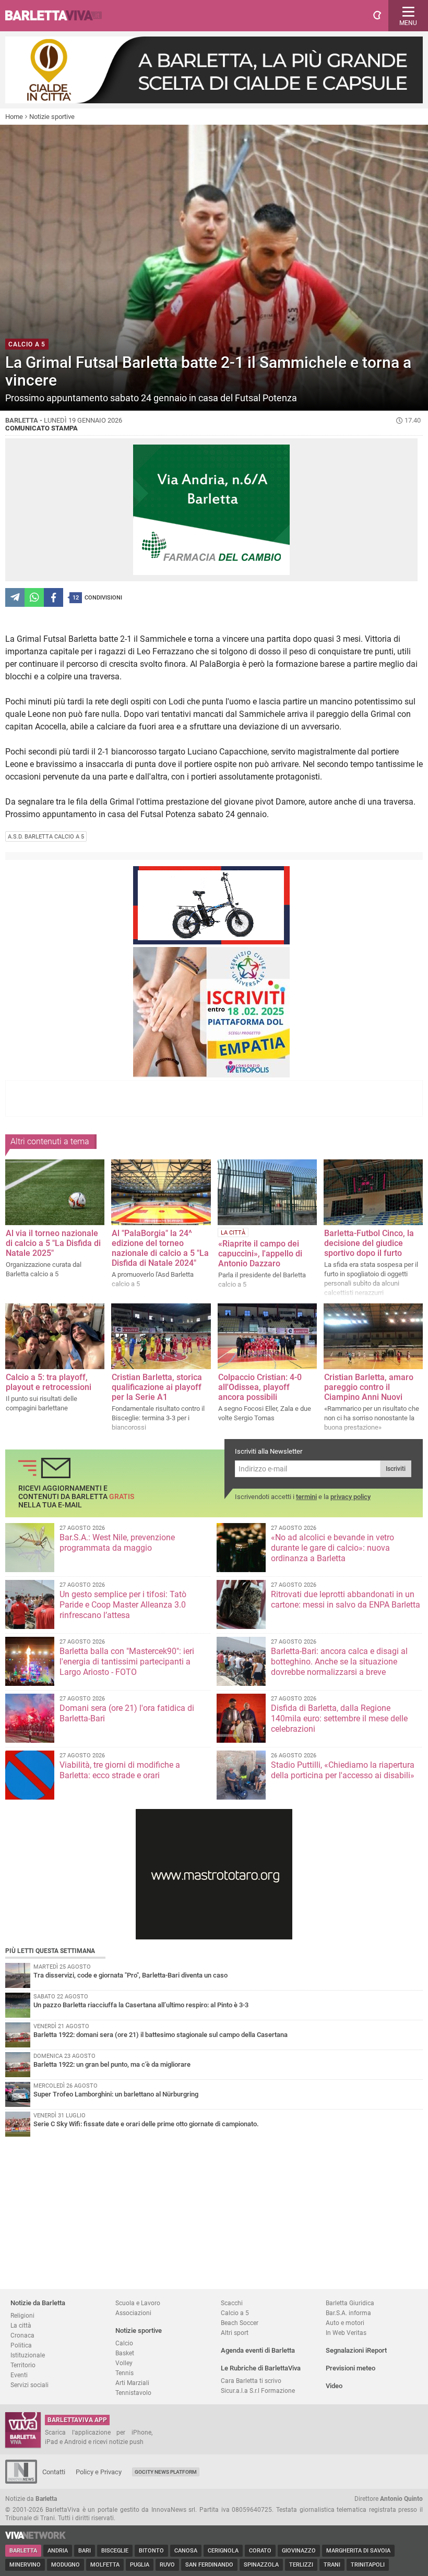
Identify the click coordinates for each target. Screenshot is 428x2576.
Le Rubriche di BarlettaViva (261, 2368)
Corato (260, 2551)
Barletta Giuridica (350, 2303)
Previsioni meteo (350, 2368)
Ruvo (167, 2565)
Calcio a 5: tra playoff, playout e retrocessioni (49, 1382)
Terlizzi (301, 2565)
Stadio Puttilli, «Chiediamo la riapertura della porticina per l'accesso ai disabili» (343, 1770)
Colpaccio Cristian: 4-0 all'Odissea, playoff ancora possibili (260, 1387)
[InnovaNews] (21, 2481)
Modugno (66, 2565)
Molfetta (105, 2565)
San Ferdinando (209, 2565)
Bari (85, 2551)
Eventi (19, 2375)
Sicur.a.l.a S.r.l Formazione (258, 2391)
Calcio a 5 (235, 2313)
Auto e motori (345, 2323)
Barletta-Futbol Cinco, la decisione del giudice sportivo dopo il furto (369, 1243)
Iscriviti (396, 1469)
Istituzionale (28, 2355)
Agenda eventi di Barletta (258, 2350)
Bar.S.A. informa (348, 2313)
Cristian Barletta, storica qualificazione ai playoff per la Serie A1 (157, 1387)
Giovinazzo (299, 2551)
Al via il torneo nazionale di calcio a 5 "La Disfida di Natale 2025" (53, 1243)
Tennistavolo (133, 2393)
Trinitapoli (368, 2565)
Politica (21, 2345)
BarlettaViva (58, 16)
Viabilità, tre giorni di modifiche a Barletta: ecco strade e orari (120, 1770)
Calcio (124, 2343)
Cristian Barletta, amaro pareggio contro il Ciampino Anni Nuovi (369, 1387)
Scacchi (232, 2303)
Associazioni (133, 2313)
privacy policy (350, 1497)
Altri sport (235, 2333)
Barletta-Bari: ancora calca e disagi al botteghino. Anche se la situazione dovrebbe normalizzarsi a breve (339, 1662)
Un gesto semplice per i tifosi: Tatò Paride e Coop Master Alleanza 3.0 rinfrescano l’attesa (123, 1605)
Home (14, 117)
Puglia (140, 2565)
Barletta (23, 2551)
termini (306, 1497)
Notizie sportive (52, 117)
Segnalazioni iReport (356, 2350)
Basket (125, 2353)
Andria (58, 2551)
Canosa (186, 2551)
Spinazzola (261, 2565)
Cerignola (223, 2551)
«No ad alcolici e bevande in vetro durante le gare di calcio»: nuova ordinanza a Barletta (332, 1548)
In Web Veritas (346, 2333)
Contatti (54, 2472)
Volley (124, 2363)
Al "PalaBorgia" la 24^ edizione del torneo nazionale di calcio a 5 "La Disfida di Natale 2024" (160, 1248)
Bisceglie (115, 2551)
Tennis (124, 2373)
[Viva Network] (35, 2537)
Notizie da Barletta (38, 2303)
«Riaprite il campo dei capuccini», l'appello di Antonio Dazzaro (260, 1254)
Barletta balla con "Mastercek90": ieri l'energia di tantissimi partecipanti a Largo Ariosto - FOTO (127, 1662)
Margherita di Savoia (358, 2551)
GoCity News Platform (166, 2472)
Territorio (23, 2365)
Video (334, 2386)
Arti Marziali (132, 2383)
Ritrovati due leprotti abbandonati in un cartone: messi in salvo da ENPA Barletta (346, 1599)
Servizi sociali (29, 2385)
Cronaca (22, 2335)
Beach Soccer (240, 2323)
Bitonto (151, 2551)
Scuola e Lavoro (138, 2303)
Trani (332, 2565)
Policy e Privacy (99, 2472)
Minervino (25, 2565)
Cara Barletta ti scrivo (251, 2381)
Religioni (22, 2315)
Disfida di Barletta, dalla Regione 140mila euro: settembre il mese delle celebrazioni (339, 1718)
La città (21, 2325)
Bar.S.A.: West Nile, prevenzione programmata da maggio (117, 1543)
